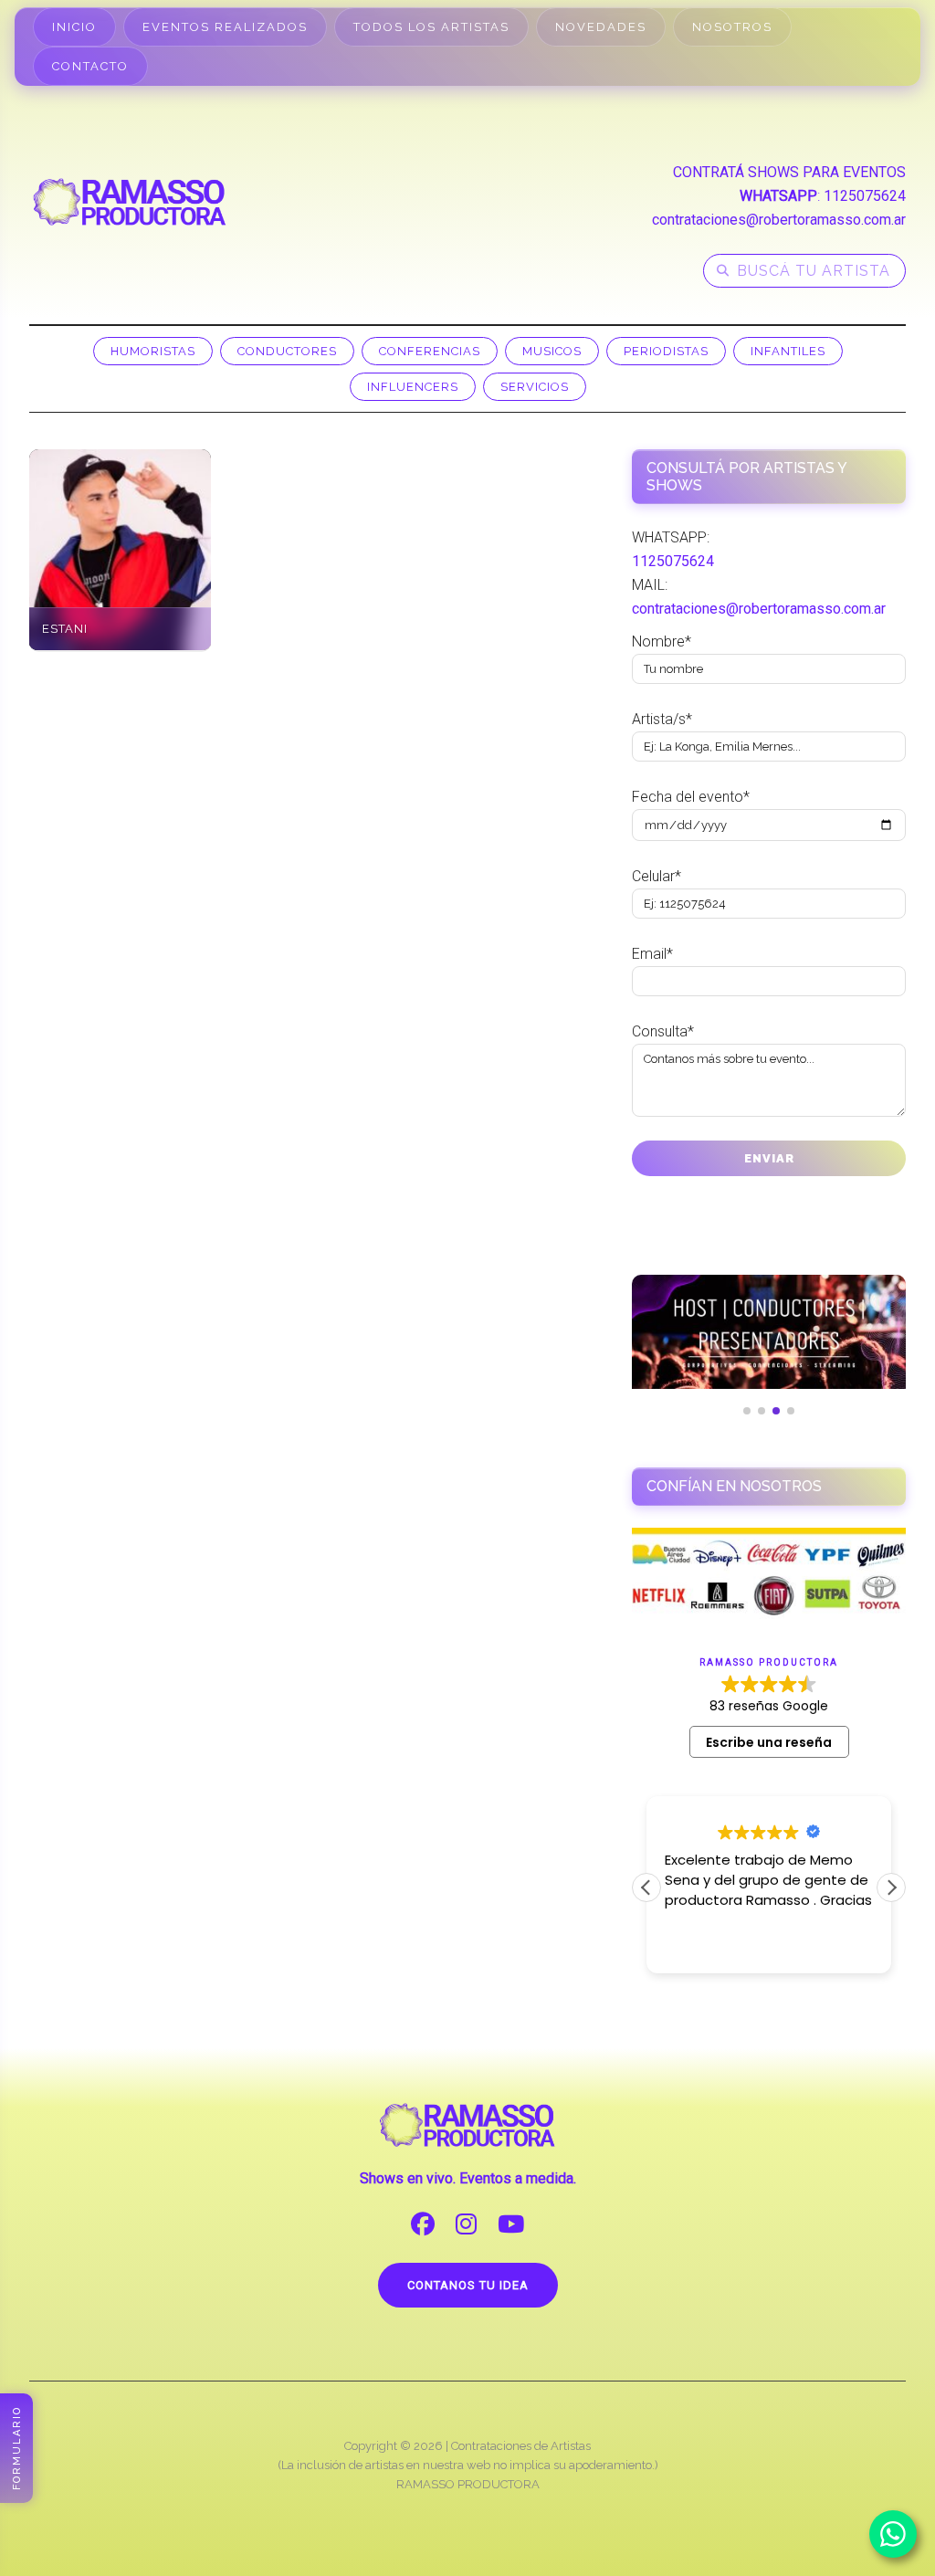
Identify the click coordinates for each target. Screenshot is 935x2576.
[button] (891, 1887)
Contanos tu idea (468, 2285)
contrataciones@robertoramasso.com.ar (779, 220)
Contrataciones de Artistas (521, 2446)
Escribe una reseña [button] (769, 1742)
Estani (65, 629)
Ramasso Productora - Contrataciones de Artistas (130, 202)
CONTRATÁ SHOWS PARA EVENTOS (789, 172)
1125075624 (865, 196)
